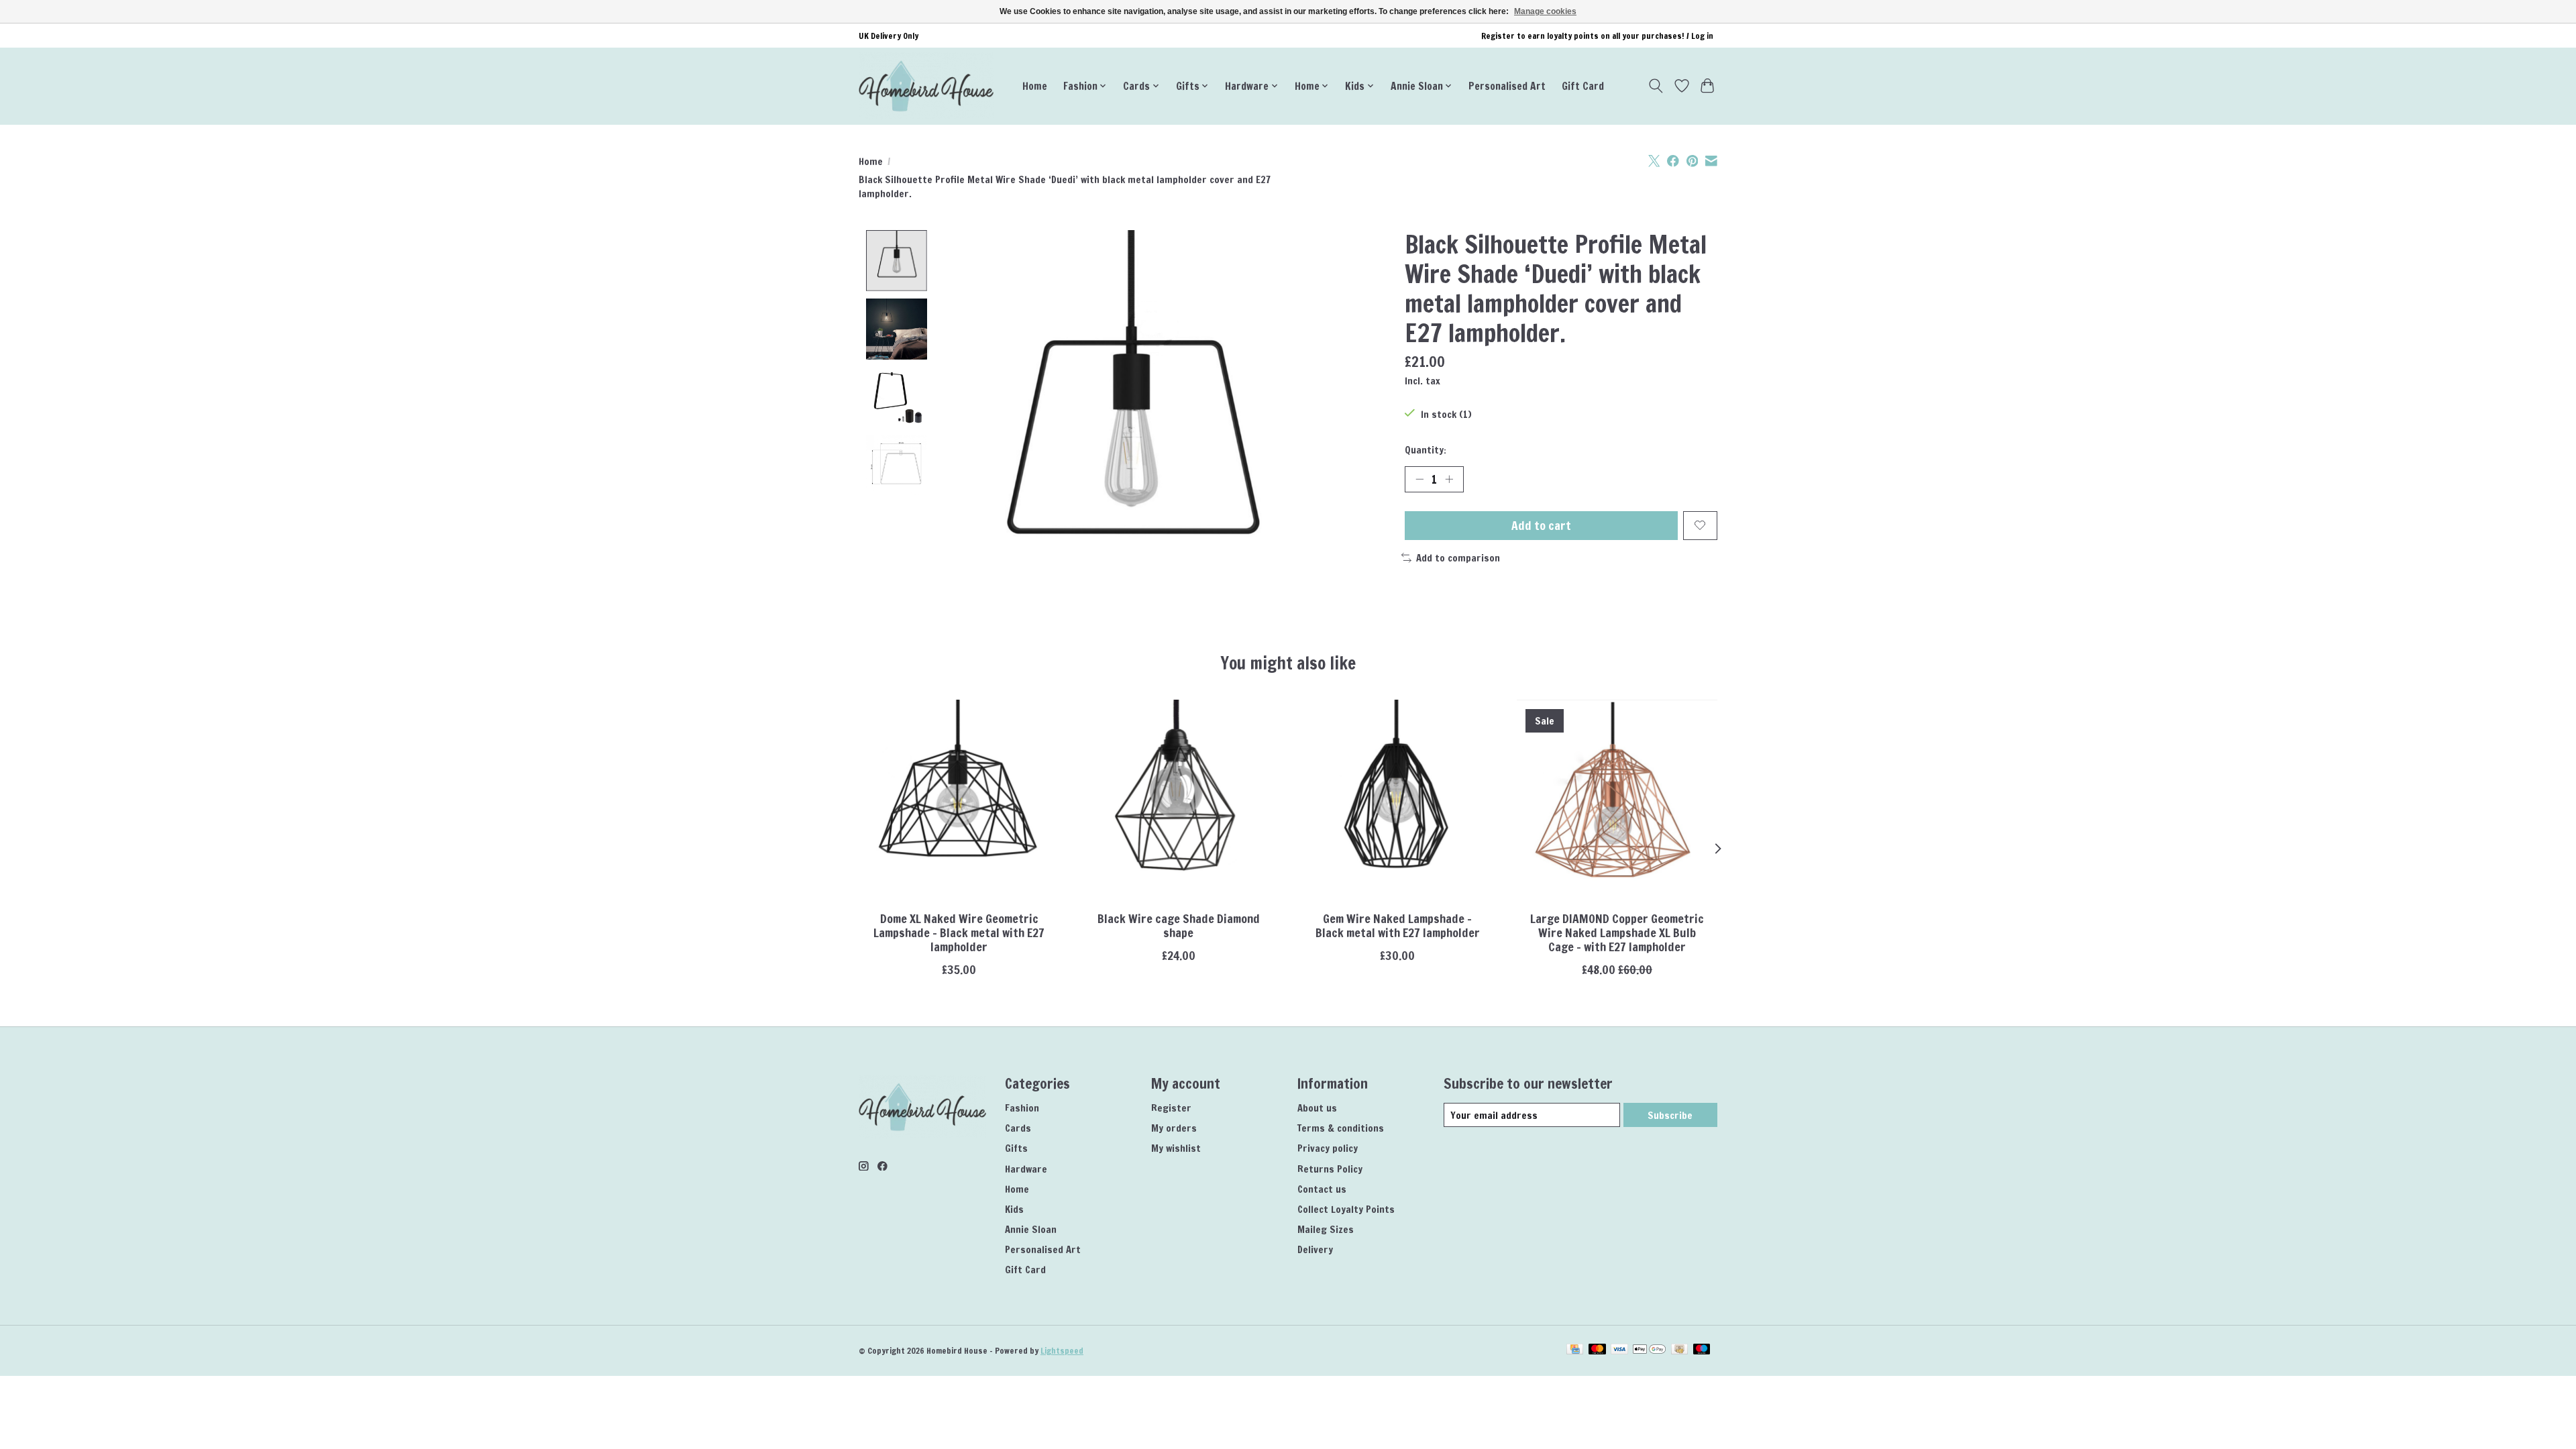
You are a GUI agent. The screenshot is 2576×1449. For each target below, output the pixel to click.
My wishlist (1176, 1148)
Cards (1018, 1128)
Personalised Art (1507, 86)
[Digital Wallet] (1649, 1350)
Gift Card (1583, 86)
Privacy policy (1328, 1148)
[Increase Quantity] (1449, 479)
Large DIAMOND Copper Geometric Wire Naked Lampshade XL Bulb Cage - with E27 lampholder (1617, 933)
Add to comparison (1458, 558)
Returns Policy (1330, 1169)
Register (1171, 1108)
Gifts (1016, 1148)
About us (1317, 1108)
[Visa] (1619, 1350)
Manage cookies (1545, 11)
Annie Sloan (1031, 1229)
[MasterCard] (1597, 1350)
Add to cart (1541, 526)
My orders (1174, 1128)
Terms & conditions (1341, 1128)
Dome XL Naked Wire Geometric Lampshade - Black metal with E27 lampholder (959, 933)
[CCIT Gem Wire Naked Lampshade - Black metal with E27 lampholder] (1398, 800)
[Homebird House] (926, 86)
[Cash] (1679, 1350)
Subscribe (1670, 1115)
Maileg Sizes (1326, 1229)
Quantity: (1426, 450)
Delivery (1315, 1249)
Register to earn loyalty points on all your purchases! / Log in (1597, 36)
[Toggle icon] (1656, 86)
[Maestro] (1702, 1350)
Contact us (1322, 1189)
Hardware (1026, 1169)
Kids (1014, 1209)
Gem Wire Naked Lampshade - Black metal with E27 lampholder (1398, 926)
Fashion (1022, 1108)
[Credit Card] (1575, 1350)
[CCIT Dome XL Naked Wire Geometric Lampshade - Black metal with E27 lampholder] (959, 800)
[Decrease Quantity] (1419, 479)
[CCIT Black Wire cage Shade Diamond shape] (1178, 800)
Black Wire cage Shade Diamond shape (1179, 926)
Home (1035, 86)
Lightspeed (1062, 1351)
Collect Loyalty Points (1346, 1209)
